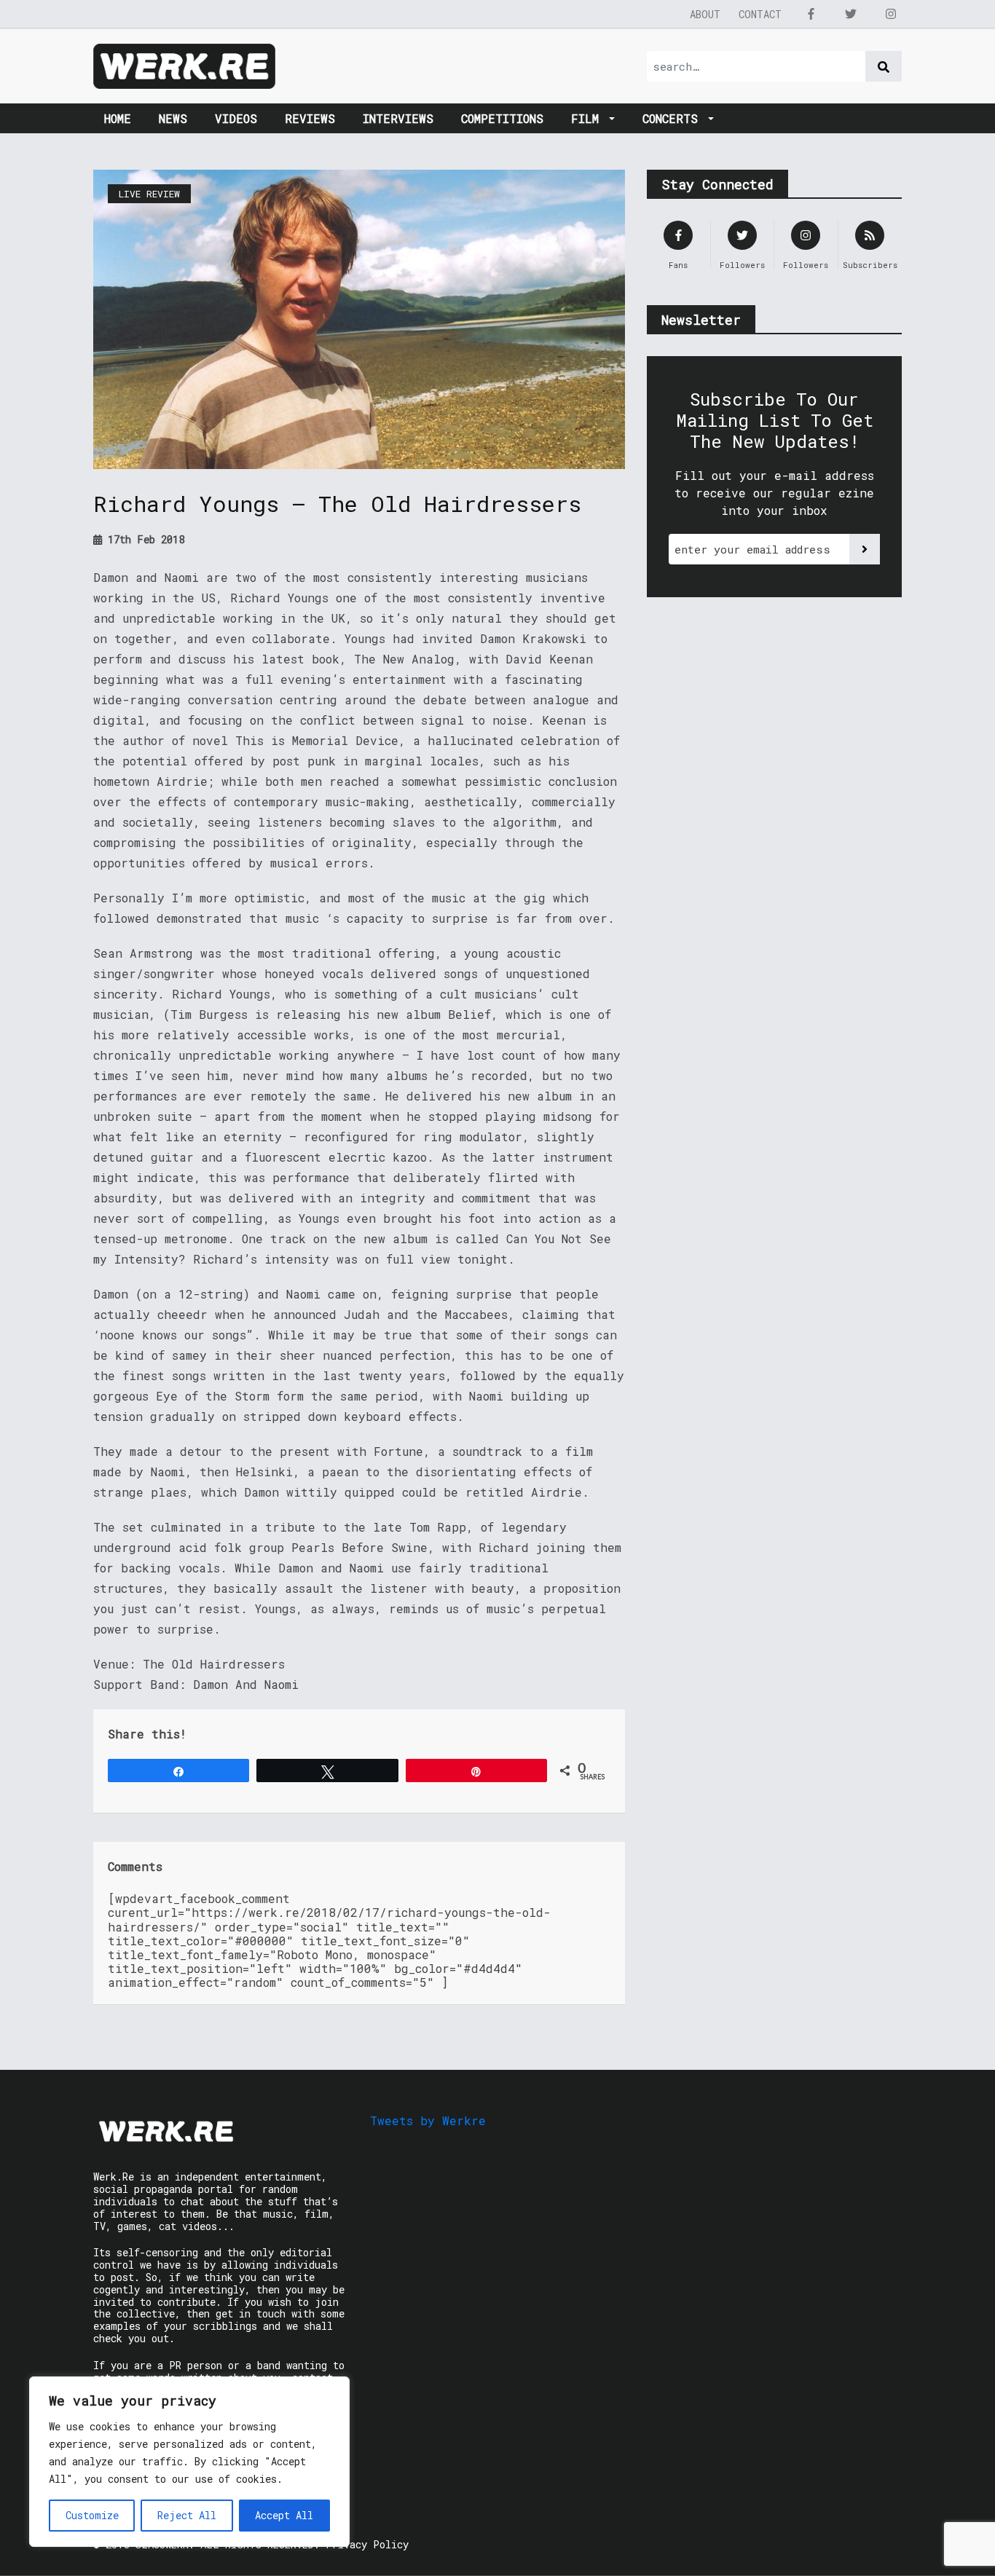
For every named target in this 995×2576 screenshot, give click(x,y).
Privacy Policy (367, 2544)
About (705, 14)
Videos (236, 118)
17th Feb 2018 (143, 539)
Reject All (187, 2515)
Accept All (284, 2515)
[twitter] (851, 14)
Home (118, 118)
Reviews (310, 118)
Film (589, 118)
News (173, 118)
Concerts (674, 118)
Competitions (502, 118)
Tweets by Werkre (428, 2120)
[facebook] (811, 14)
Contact (760, 14)
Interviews (398, 118)
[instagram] (891, 14)
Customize (92, 2515)
